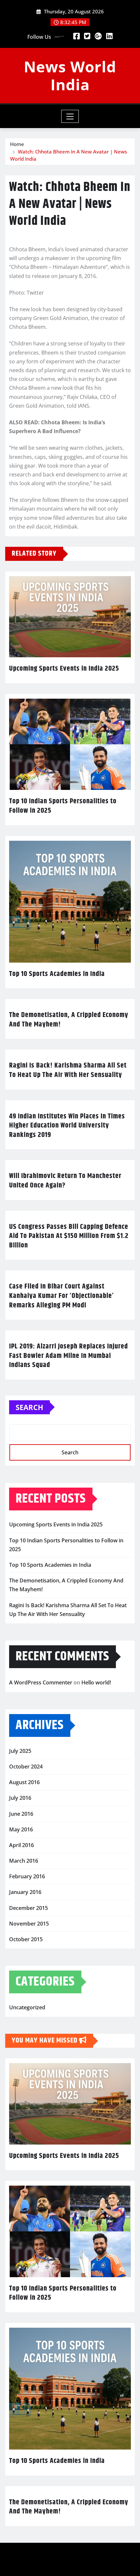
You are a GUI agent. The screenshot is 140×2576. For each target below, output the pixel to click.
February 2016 (27, 1876)
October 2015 (26, 1939)
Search (29, 1407)
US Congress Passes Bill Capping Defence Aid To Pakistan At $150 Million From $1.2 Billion (69, 1236)
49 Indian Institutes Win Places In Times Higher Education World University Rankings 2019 (67, 1126)
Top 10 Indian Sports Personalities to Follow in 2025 (63, 806)
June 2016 (21, 1814)
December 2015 (28, 1908)
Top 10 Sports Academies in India (57, 974)
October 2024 (26, 1767)
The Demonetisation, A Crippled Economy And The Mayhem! (69, 1020)
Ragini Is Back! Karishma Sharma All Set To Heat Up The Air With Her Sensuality (68, 1070)
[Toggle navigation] (70, 116)
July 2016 (20, 1798)
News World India (70, 75)
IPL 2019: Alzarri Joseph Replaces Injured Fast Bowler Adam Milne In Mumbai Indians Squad (69, 1356)
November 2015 (29, 1924)
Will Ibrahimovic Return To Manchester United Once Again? (65, 1181)
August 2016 (24, 1782)
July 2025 (20, 1751)
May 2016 (21, 1829)
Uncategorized (27, 2007)
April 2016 (21, 1845)
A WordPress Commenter (41, 1682)
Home (17, 144)
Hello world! (96, 1682)
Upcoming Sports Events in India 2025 (64, 669)
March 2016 (24, 1861)
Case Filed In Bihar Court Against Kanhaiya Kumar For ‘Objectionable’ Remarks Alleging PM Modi (62, 1296)
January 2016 (25, 1892)
